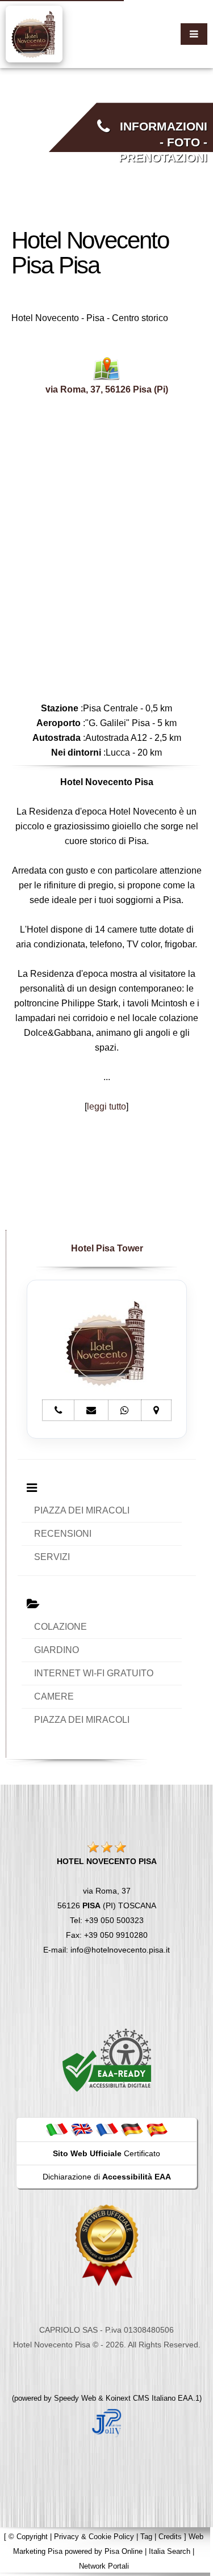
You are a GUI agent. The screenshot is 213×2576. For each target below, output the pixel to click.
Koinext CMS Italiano (142, 2398)
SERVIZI (52, 1557)
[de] (132, 2129)
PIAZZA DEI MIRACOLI (82, 1510)
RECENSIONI (63, 1534)
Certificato (106, 2153)
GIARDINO (57, 1650)
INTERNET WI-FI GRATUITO (94, 1673)
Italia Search (170, 2551)
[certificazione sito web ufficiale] (107, 2245)
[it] (57, 2129)
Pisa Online (124, 2551)
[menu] (194, 34)
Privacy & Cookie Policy (94, 2537)
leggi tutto (106, 1106)
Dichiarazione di (107, 2177)
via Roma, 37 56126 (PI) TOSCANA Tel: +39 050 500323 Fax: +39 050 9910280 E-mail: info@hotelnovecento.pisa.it (106, 1905)
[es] (157, 2129)
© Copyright (28, 2537)
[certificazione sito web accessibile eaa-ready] (107, 2060)
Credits (170, 2537)
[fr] (107, 2129)
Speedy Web (75, 2398)
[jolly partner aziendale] (107, 2422)
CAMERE (54, 1696)
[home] (34, 33)
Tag (146, 2537)
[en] (82, 2129)
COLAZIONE (60, 1627)
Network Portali (104, 2566)
